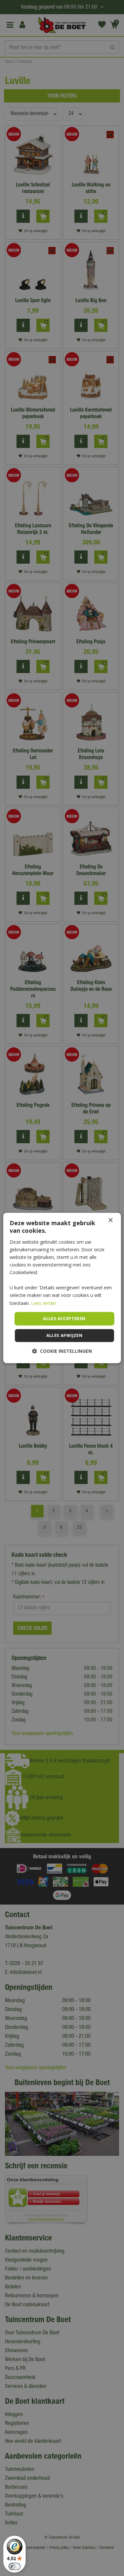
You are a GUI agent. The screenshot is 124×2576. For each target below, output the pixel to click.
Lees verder (44, 1303)
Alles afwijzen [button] (64, 1336)
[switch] (15, 2566)
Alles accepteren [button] (64, 1318)
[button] (62, 1351)
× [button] (110, 1220)
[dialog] (62, 1288)
